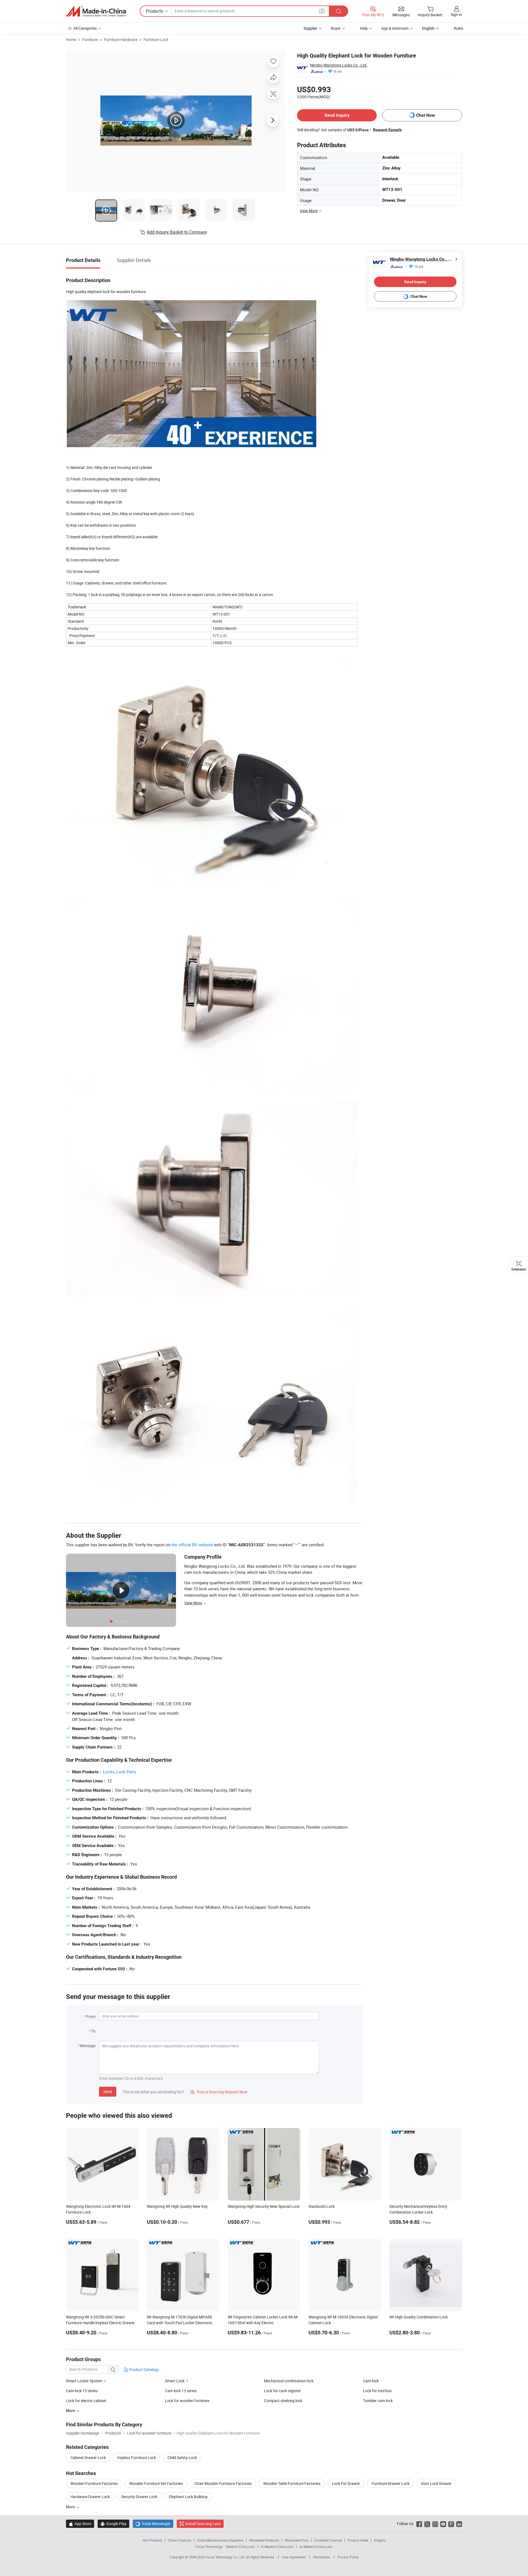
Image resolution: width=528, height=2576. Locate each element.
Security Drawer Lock (139, 2497)
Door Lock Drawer (436, 2483)
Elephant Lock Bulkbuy (188, 2497)
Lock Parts (126, 1772)
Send (108, 2092)
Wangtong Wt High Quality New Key (177, 2206)
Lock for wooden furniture (187, 2401)
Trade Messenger (153, 2524)
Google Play (113, 2524)
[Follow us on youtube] (443, 2524)
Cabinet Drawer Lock (88, 2458)
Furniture (90, 39)
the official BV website (192, 1545)
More (71, 2507)
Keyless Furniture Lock (137, 2458)
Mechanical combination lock (289, 2381)
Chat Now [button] (426, 115)
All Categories (85, 28)
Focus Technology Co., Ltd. (226, 2557)
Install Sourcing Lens (203, 2524)
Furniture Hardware (121, 39)
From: (91, 2016)
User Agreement (294, 2557)
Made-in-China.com (240, 2547)
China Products (180, 2540)
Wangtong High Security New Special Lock (264, 2206)
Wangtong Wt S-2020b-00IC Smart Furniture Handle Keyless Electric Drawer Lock (100, 2323)
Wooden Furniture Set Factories (156, 2483)
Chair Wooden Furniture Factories (223, 2483)
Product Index (358, 2540)
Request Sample (387, 130)
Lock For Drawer (346, 2483)
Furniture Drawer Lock (391, 2483)
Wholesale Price (296, 2540)
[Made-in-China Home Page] (96, 11)
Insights (380, 2540)
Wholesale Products (264, 2540)
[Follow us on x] (427, 2524)
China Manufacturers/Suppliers (220, 2540)
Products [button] (154, 11)
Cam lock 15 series (82, 2391)
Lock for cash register (282, 2391)
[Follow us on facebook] (419, 2524)
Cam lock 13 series (181, 2391)
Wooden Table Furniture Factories (292, 2483)
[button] (322, 11)
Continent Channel (328, 2540)
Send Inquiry (337, 115)
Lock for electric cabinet (86, 2401)
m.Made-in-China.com (277, 2547)
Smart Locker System (84, 2381)
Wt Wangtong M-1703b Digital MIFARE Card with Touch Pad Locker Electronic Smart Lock (180, 2323)
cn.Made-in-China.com (316, 2547)
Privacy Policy (348, 2557)
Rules (458, 28)
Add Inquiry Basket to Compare (177, 232)
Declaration (322, 2557)
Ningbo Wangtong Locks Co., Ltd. (339, 65)
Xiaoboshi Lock (322, 2206)
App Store (80, 2524)
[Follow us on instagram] (435, 2524)
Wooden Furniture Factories (94, 2483)
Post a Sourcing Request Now (219, 2092)
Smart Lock (175, 2381)
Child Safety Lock (182, 2458)
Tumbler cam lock (378, 2401)
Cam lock (371, 2381)
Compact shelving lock (283, 2401)
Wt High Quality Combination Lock (419, 2317)
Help (364, 28)
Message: (88, 2046)
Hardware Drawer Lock (90, 2497)
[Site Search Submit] (339, 11)
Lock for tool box (377, 2391)
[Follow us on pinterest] (451, 2524)
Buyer (336, 28)
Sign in (456, 14)
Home (71, 39)
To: (94, 2031)
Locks (109, 1772)
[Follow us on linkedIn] (459, 2524)
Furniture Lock (156, 39)
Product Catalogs (144, 2369)
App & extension (395, 28)
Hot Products (152, 2540)
